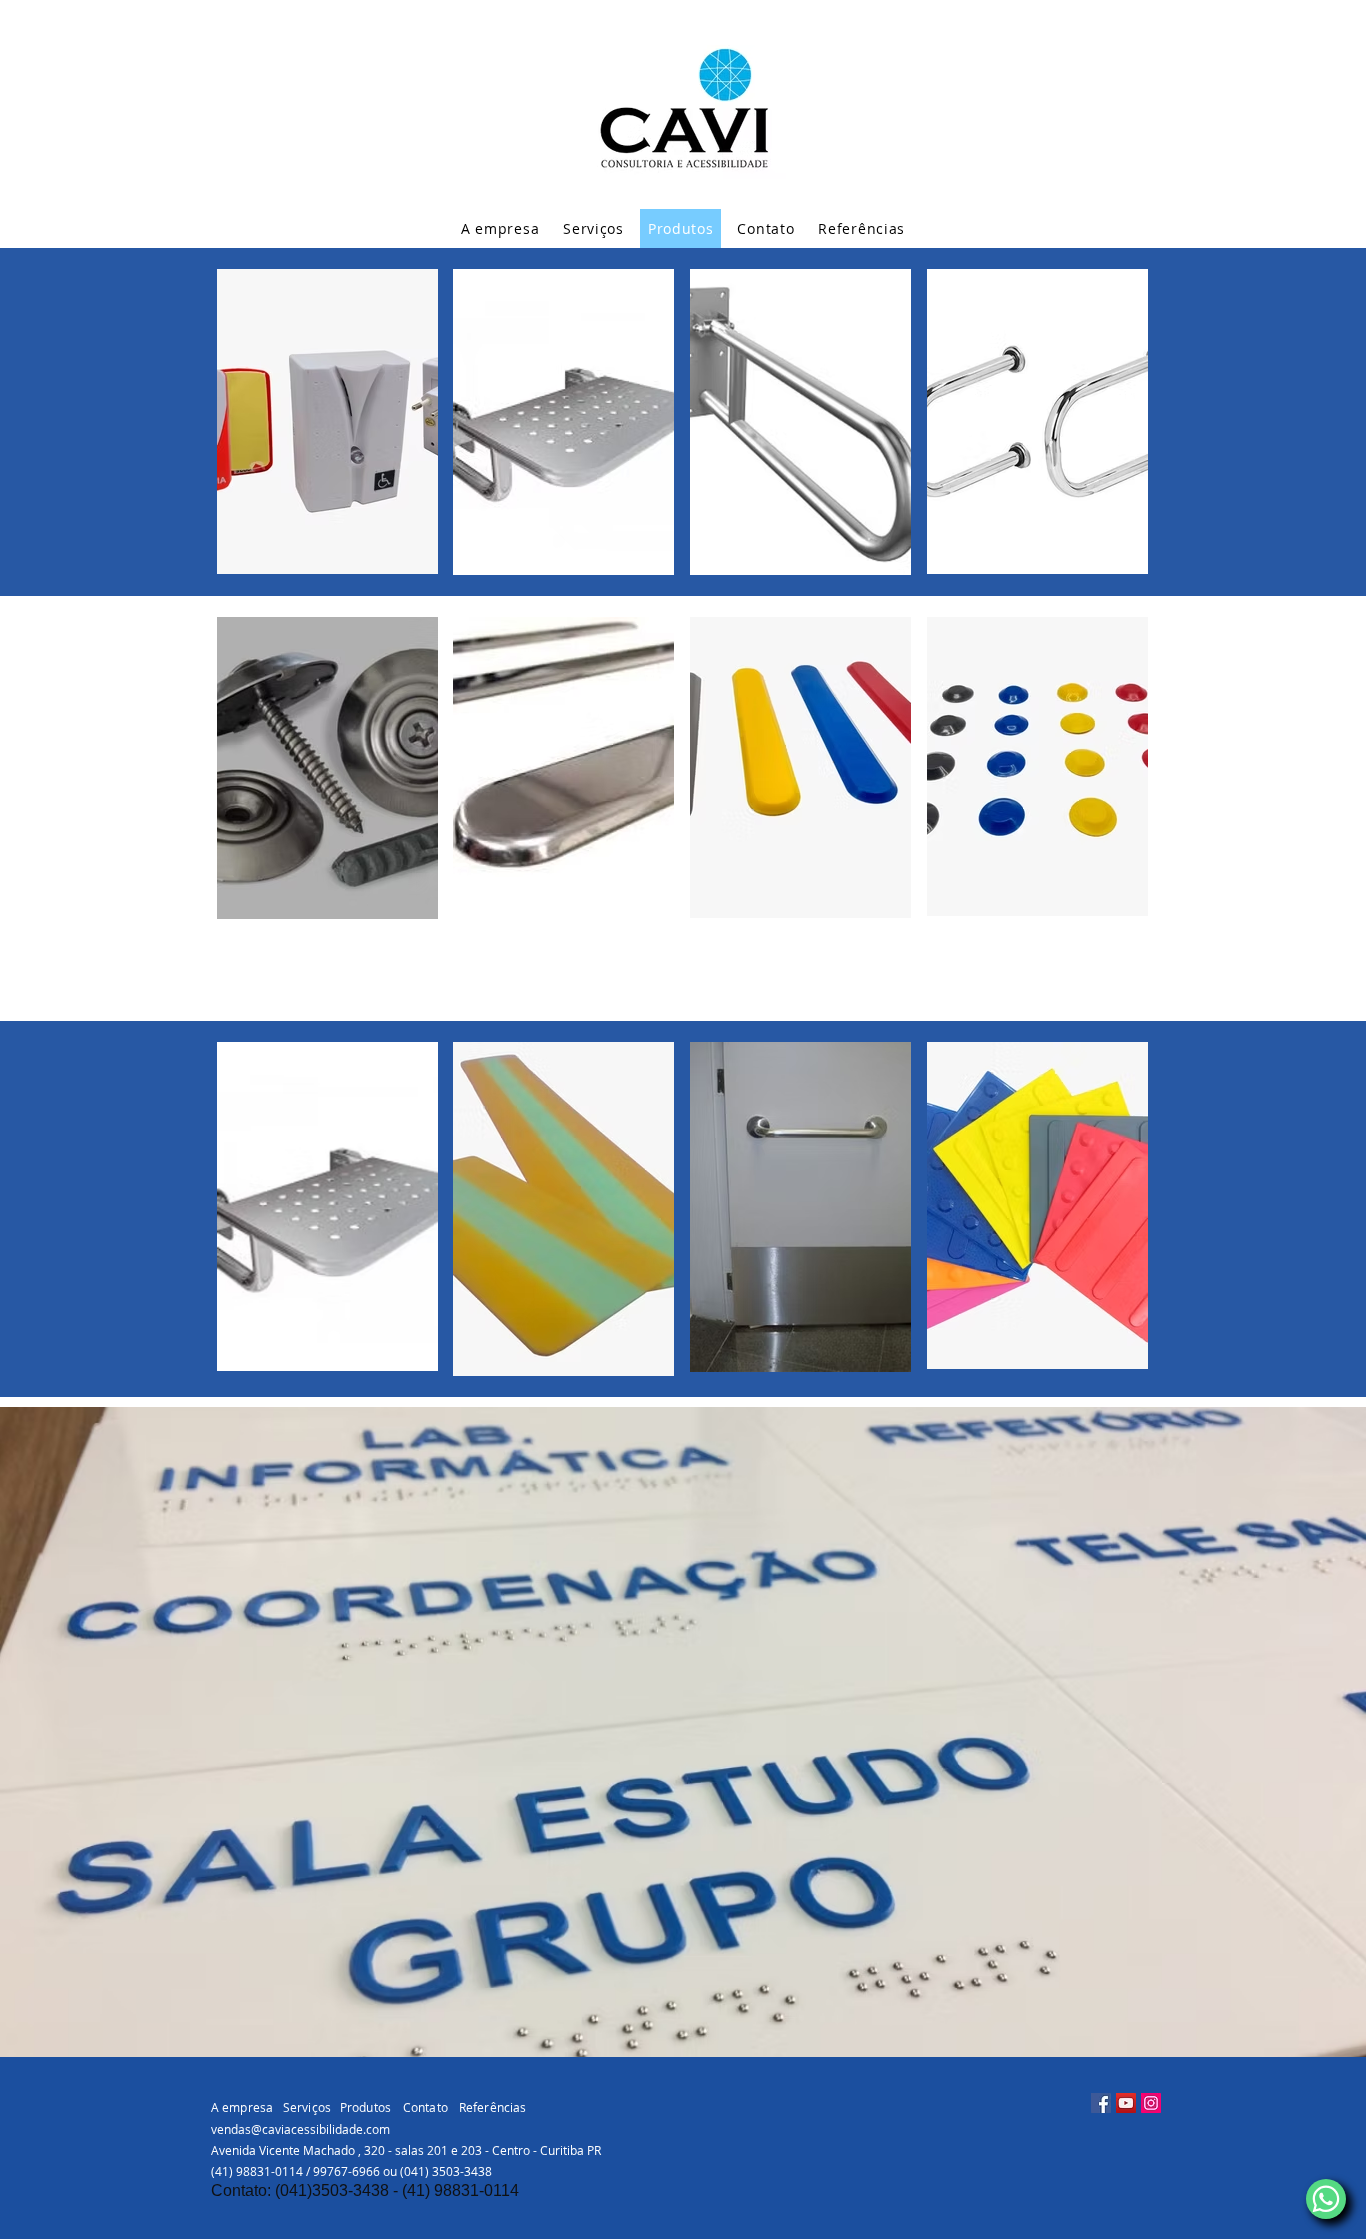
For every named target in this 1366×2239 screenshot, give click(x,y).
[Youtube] (1126, 2103)
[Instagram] (1151, 2103)
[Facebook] (1101, 2103)
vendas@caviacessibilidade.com (300, 2129)
